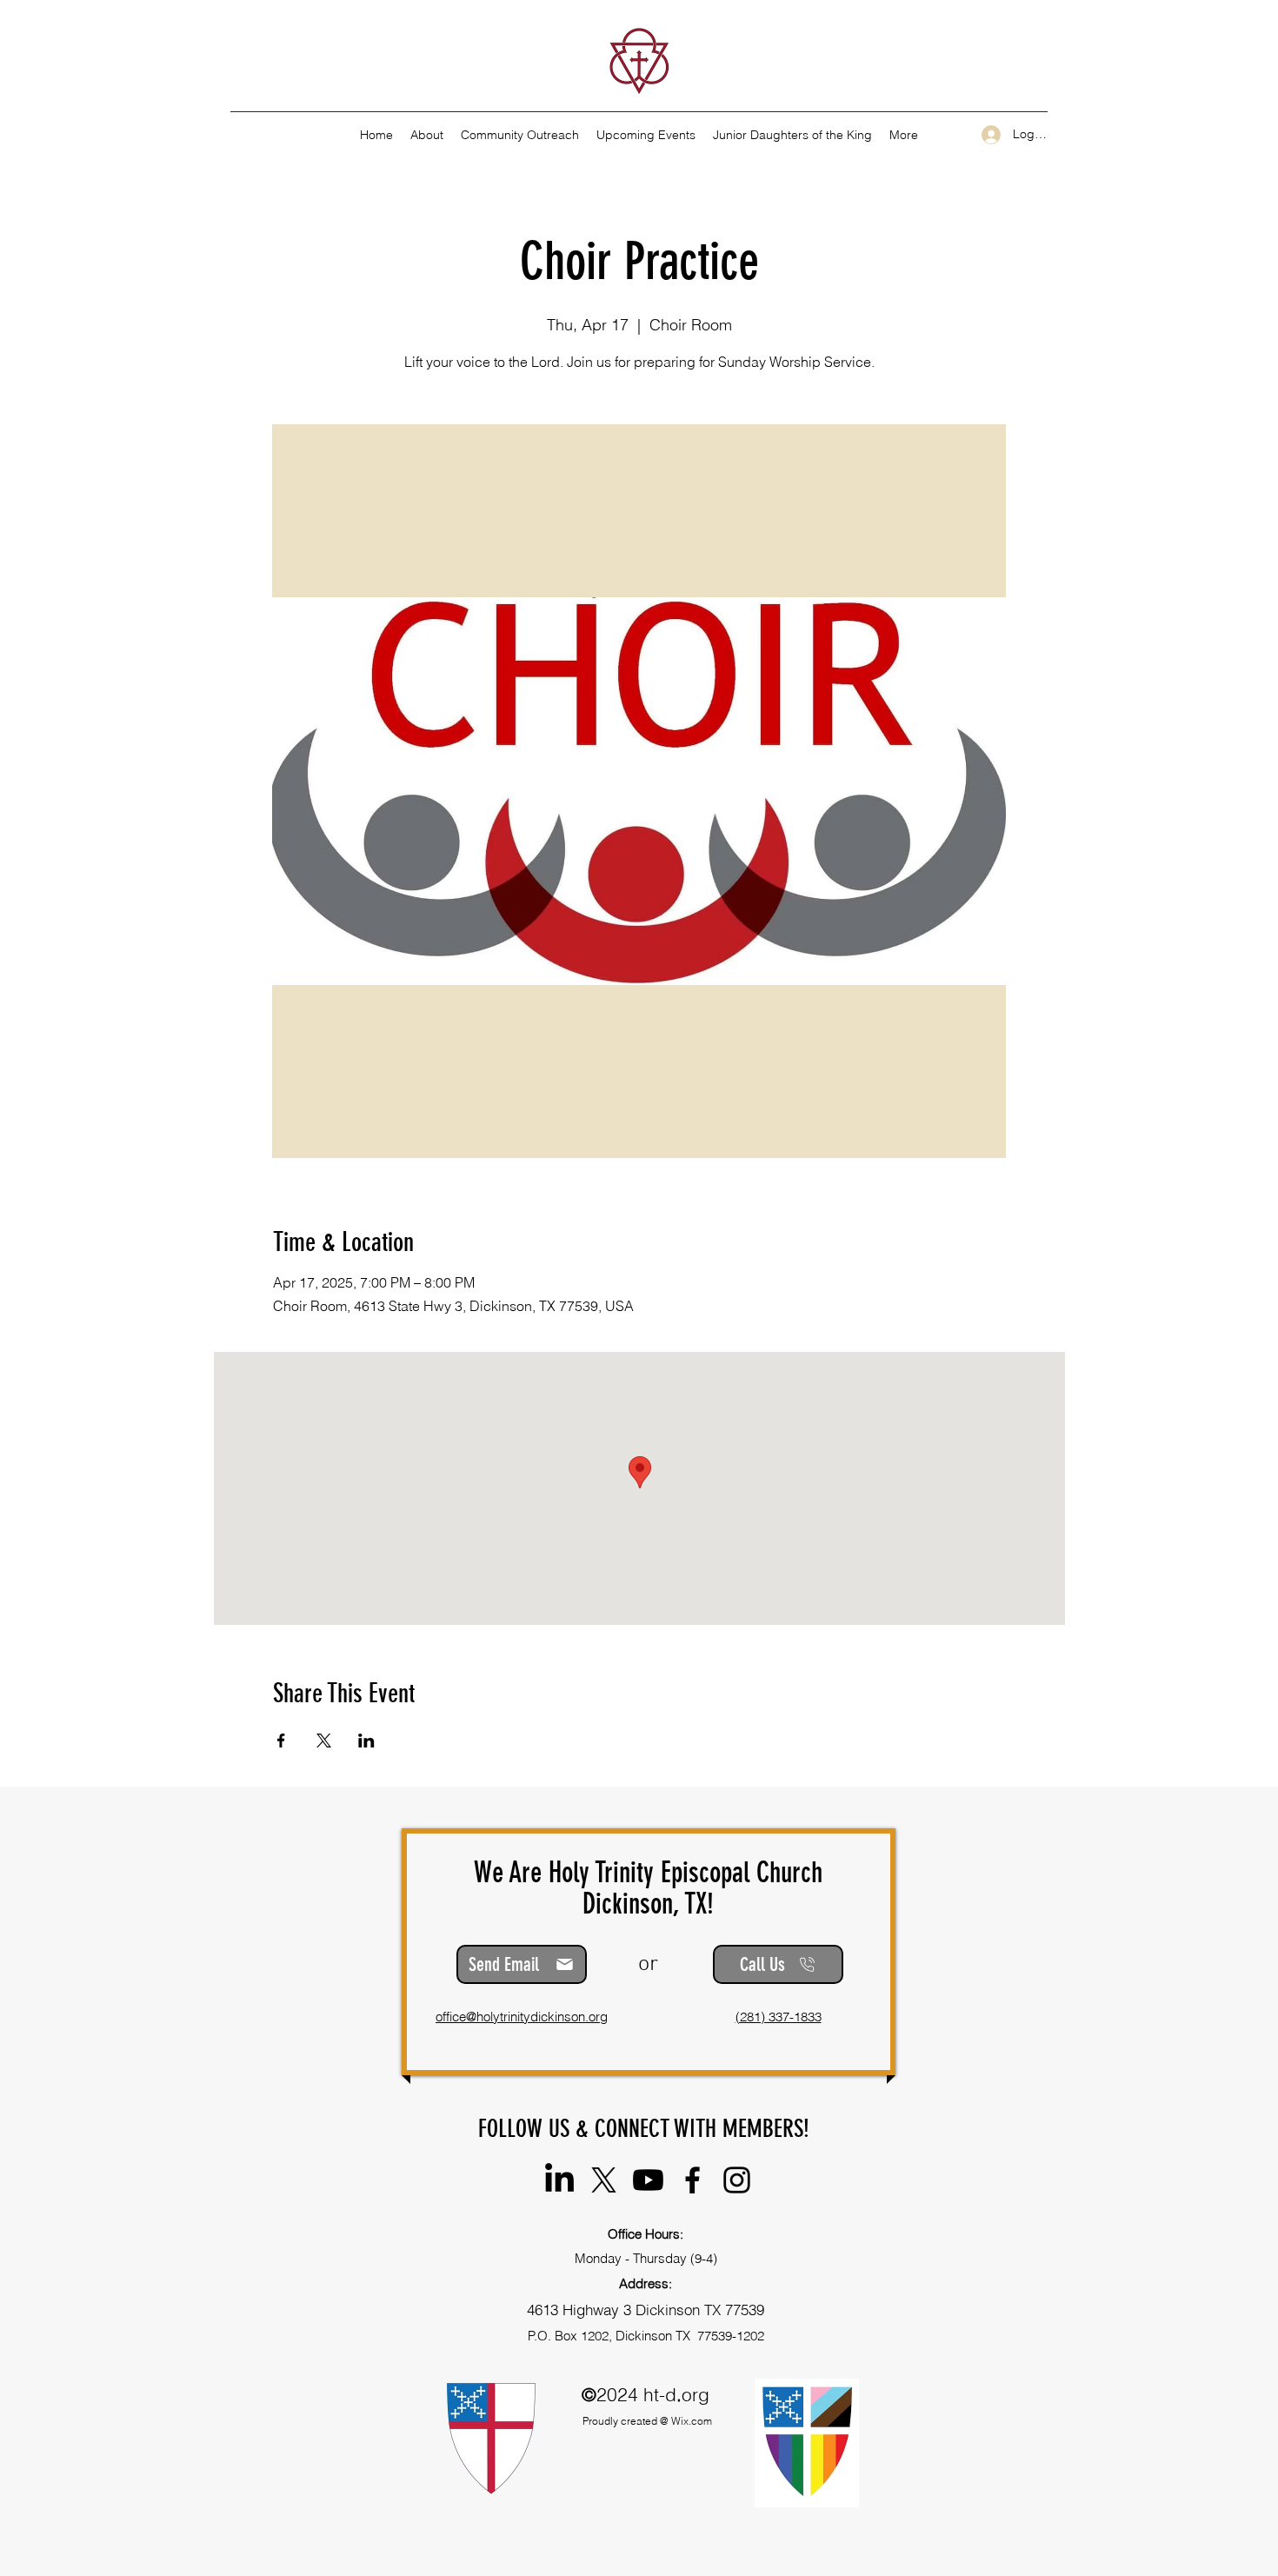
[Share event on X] (324, 1741)
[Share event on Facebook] (281, 1741)
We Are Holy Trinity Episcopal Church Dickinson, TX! (648, 1888)
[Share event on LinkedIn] (366, 1741)
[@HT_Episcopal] (604, 2180)
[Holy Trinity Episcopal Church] (559, 2180)
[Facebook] (692, 2180)
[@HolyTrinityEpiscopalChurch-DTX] (648, 2180)
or (648, 1964)
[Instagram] (737, 2180)
